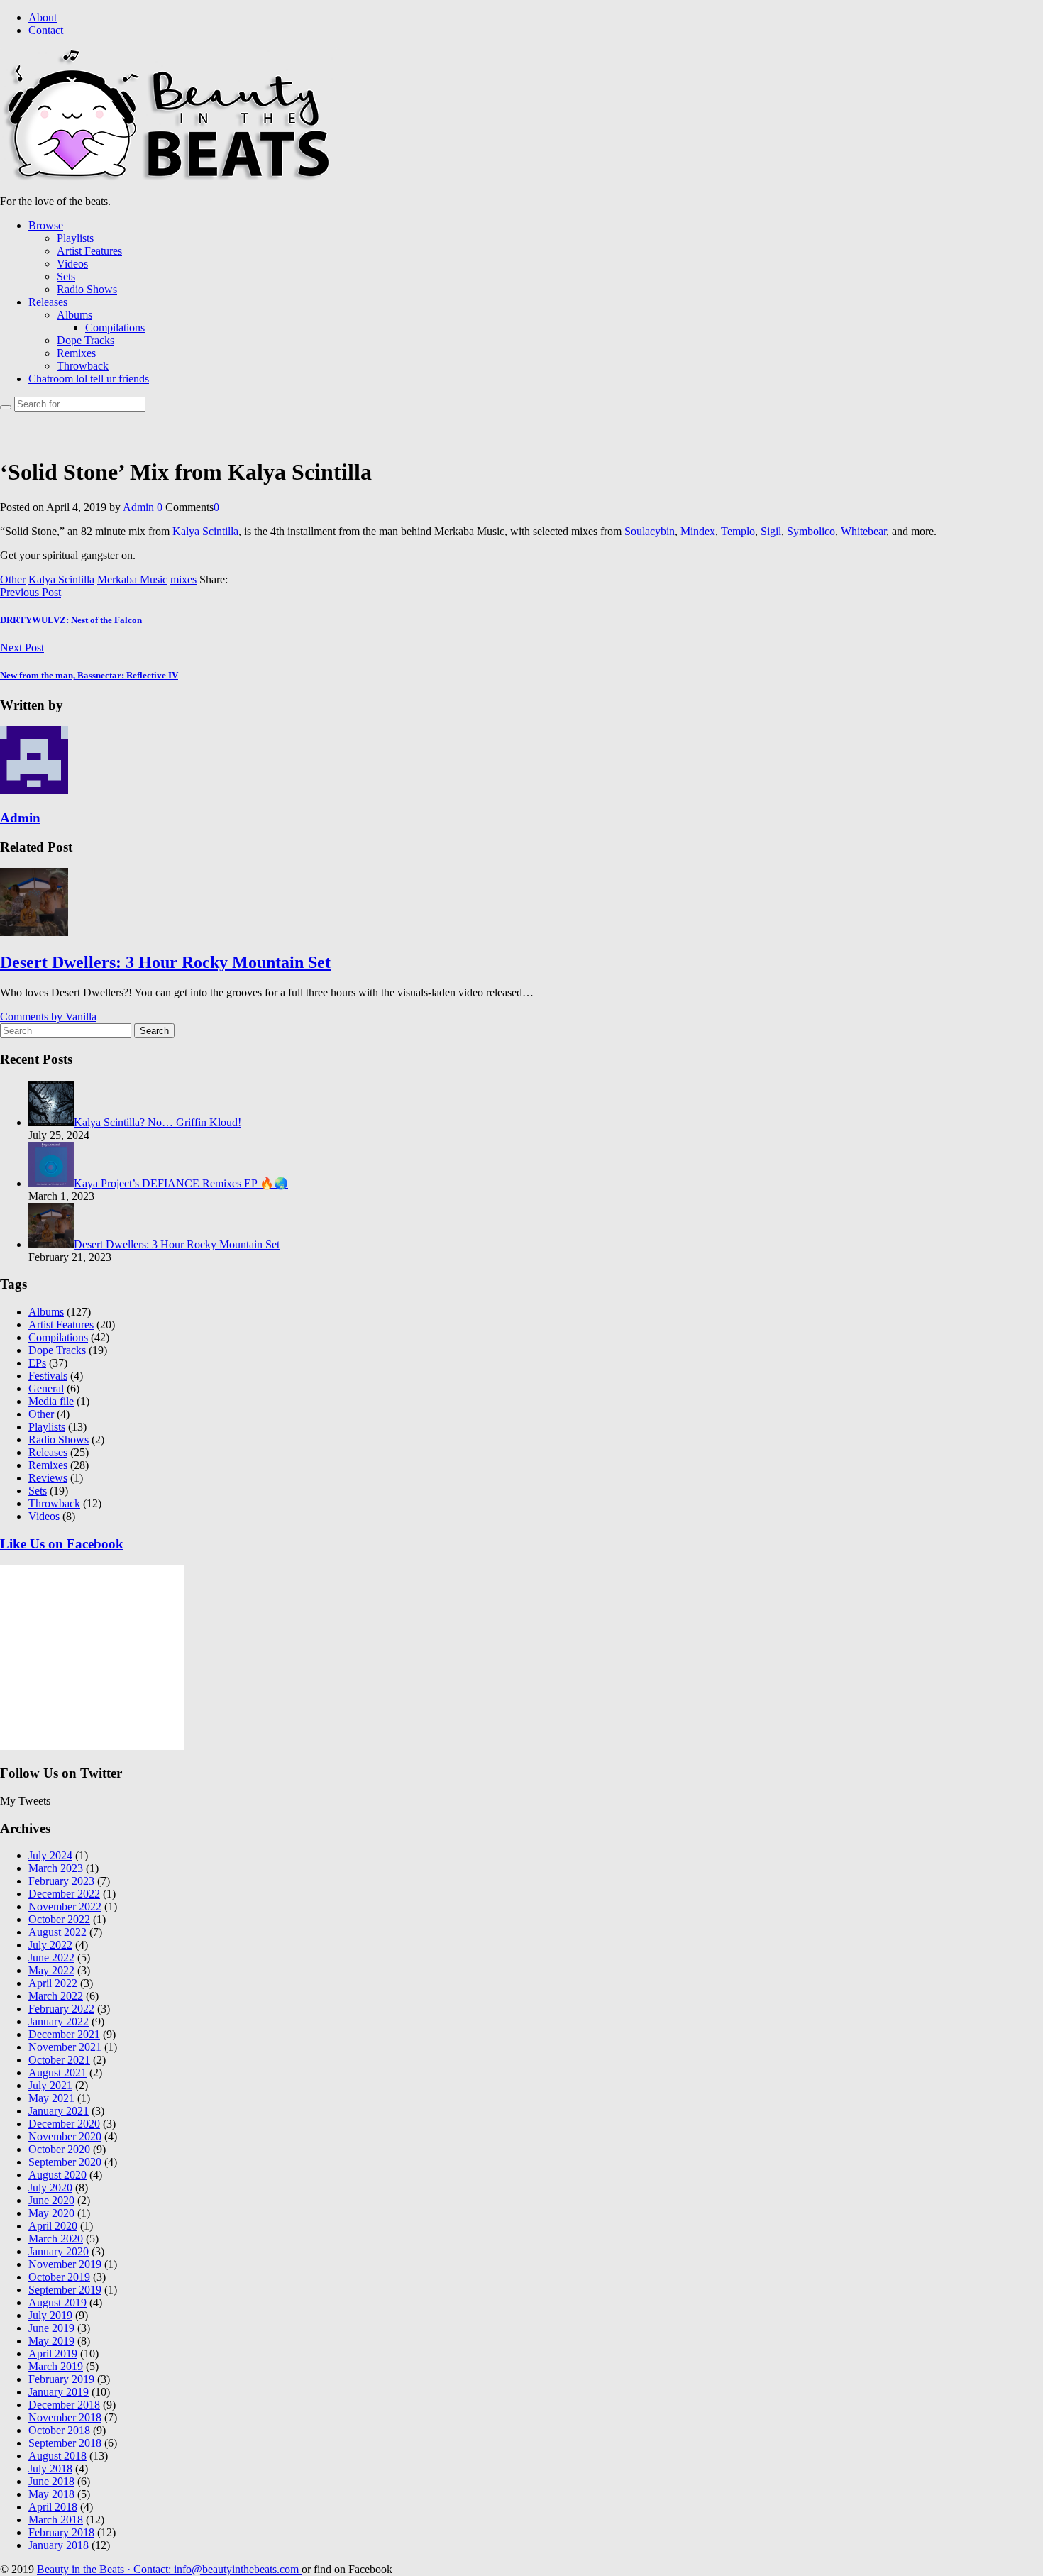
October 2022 (59, 1919)
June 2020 (51, 2200)
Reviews (48, 1478)
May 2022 (51, 1970)
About (43, 17)
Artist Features (89, 251)
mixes (183, 579)
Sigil (771, 531)
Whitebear (863, 531)
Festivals (48, 1376)
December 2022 (64, 1894)
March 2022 (56, 1996)
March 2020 (56, 2239)
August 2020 (57, 2175)
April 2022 (53, 1983)
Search (154, 1031)
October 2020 (59, 2149)
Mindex (698, 531)
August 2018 (57, 2456)
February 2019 (61, 2379)
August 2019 (57, 2302)
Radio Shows (87, 289)
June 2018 (51, 2481)
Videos (72, 264)
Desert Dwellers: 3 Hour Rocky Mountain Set (165, 962)
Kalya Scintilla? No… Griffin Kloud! (158, 1122)
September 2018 (65, 2443)
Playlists (75, 238)
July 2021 (50, 2085)
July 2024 (50, 1855)
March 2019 (56, 2366)
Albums (74, 315)
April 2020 (53, 2226)
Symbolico (811, 531)
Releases (48, 302)
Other (13, 579)
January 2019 (59, 2392)
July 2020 (50, 2187)
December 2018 (64, 2405)
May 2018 (51, 2494)
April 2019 (53, 2354)
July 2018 (50, 2468)
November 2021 (65, 2047)
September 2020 (65, 2162)
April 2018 (53, 2507)
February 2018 (61, 2532)
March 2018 (56, 2520)
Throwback (83, 366)
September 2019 (65, 2290)
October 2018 (59, 2430)
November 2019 (65, 2264)
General (46, 1388)
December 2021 (64, 2034)
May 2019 (51, 2341)
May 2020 (51, 2213)
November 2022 (65, 1906)
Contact (46, 30)
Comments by (48, 1017)
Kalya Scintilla (205, 531)
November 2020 (65, 2136)
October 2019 (59, 2277)
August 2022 (57, 1932)
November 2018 (65, 2417)
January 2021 (59, 2111)
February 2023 (61, 1881)
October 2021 (59, 2060)
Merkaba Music (132, 579)
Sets (66, 276)
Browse (46, 225)
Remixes (76, 353)
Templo (738, 531)
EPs (37, 1363)
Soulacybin (650, 531)
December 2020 (64, 2124)
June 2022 (51, 1958)
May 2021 (51, 2098)
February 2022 (61, 2009)
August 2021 (57, 2073)
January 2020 (59, 2251)
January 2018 (59, 2545)
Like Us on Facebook (62, 1544)
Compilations (115, 327)
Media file (51, 1401)
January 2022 (59, 2021)
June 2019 (51, 2328)
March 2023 (56, 1868)
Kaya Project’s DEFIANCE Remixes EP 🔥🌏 (181, 1183)
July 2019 (50, 2315)
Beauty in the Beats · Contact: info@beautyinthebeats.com (169, 2569)
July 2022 (50, 1945)
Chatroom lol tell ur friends (89, 379)
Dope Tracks (85, 340)
